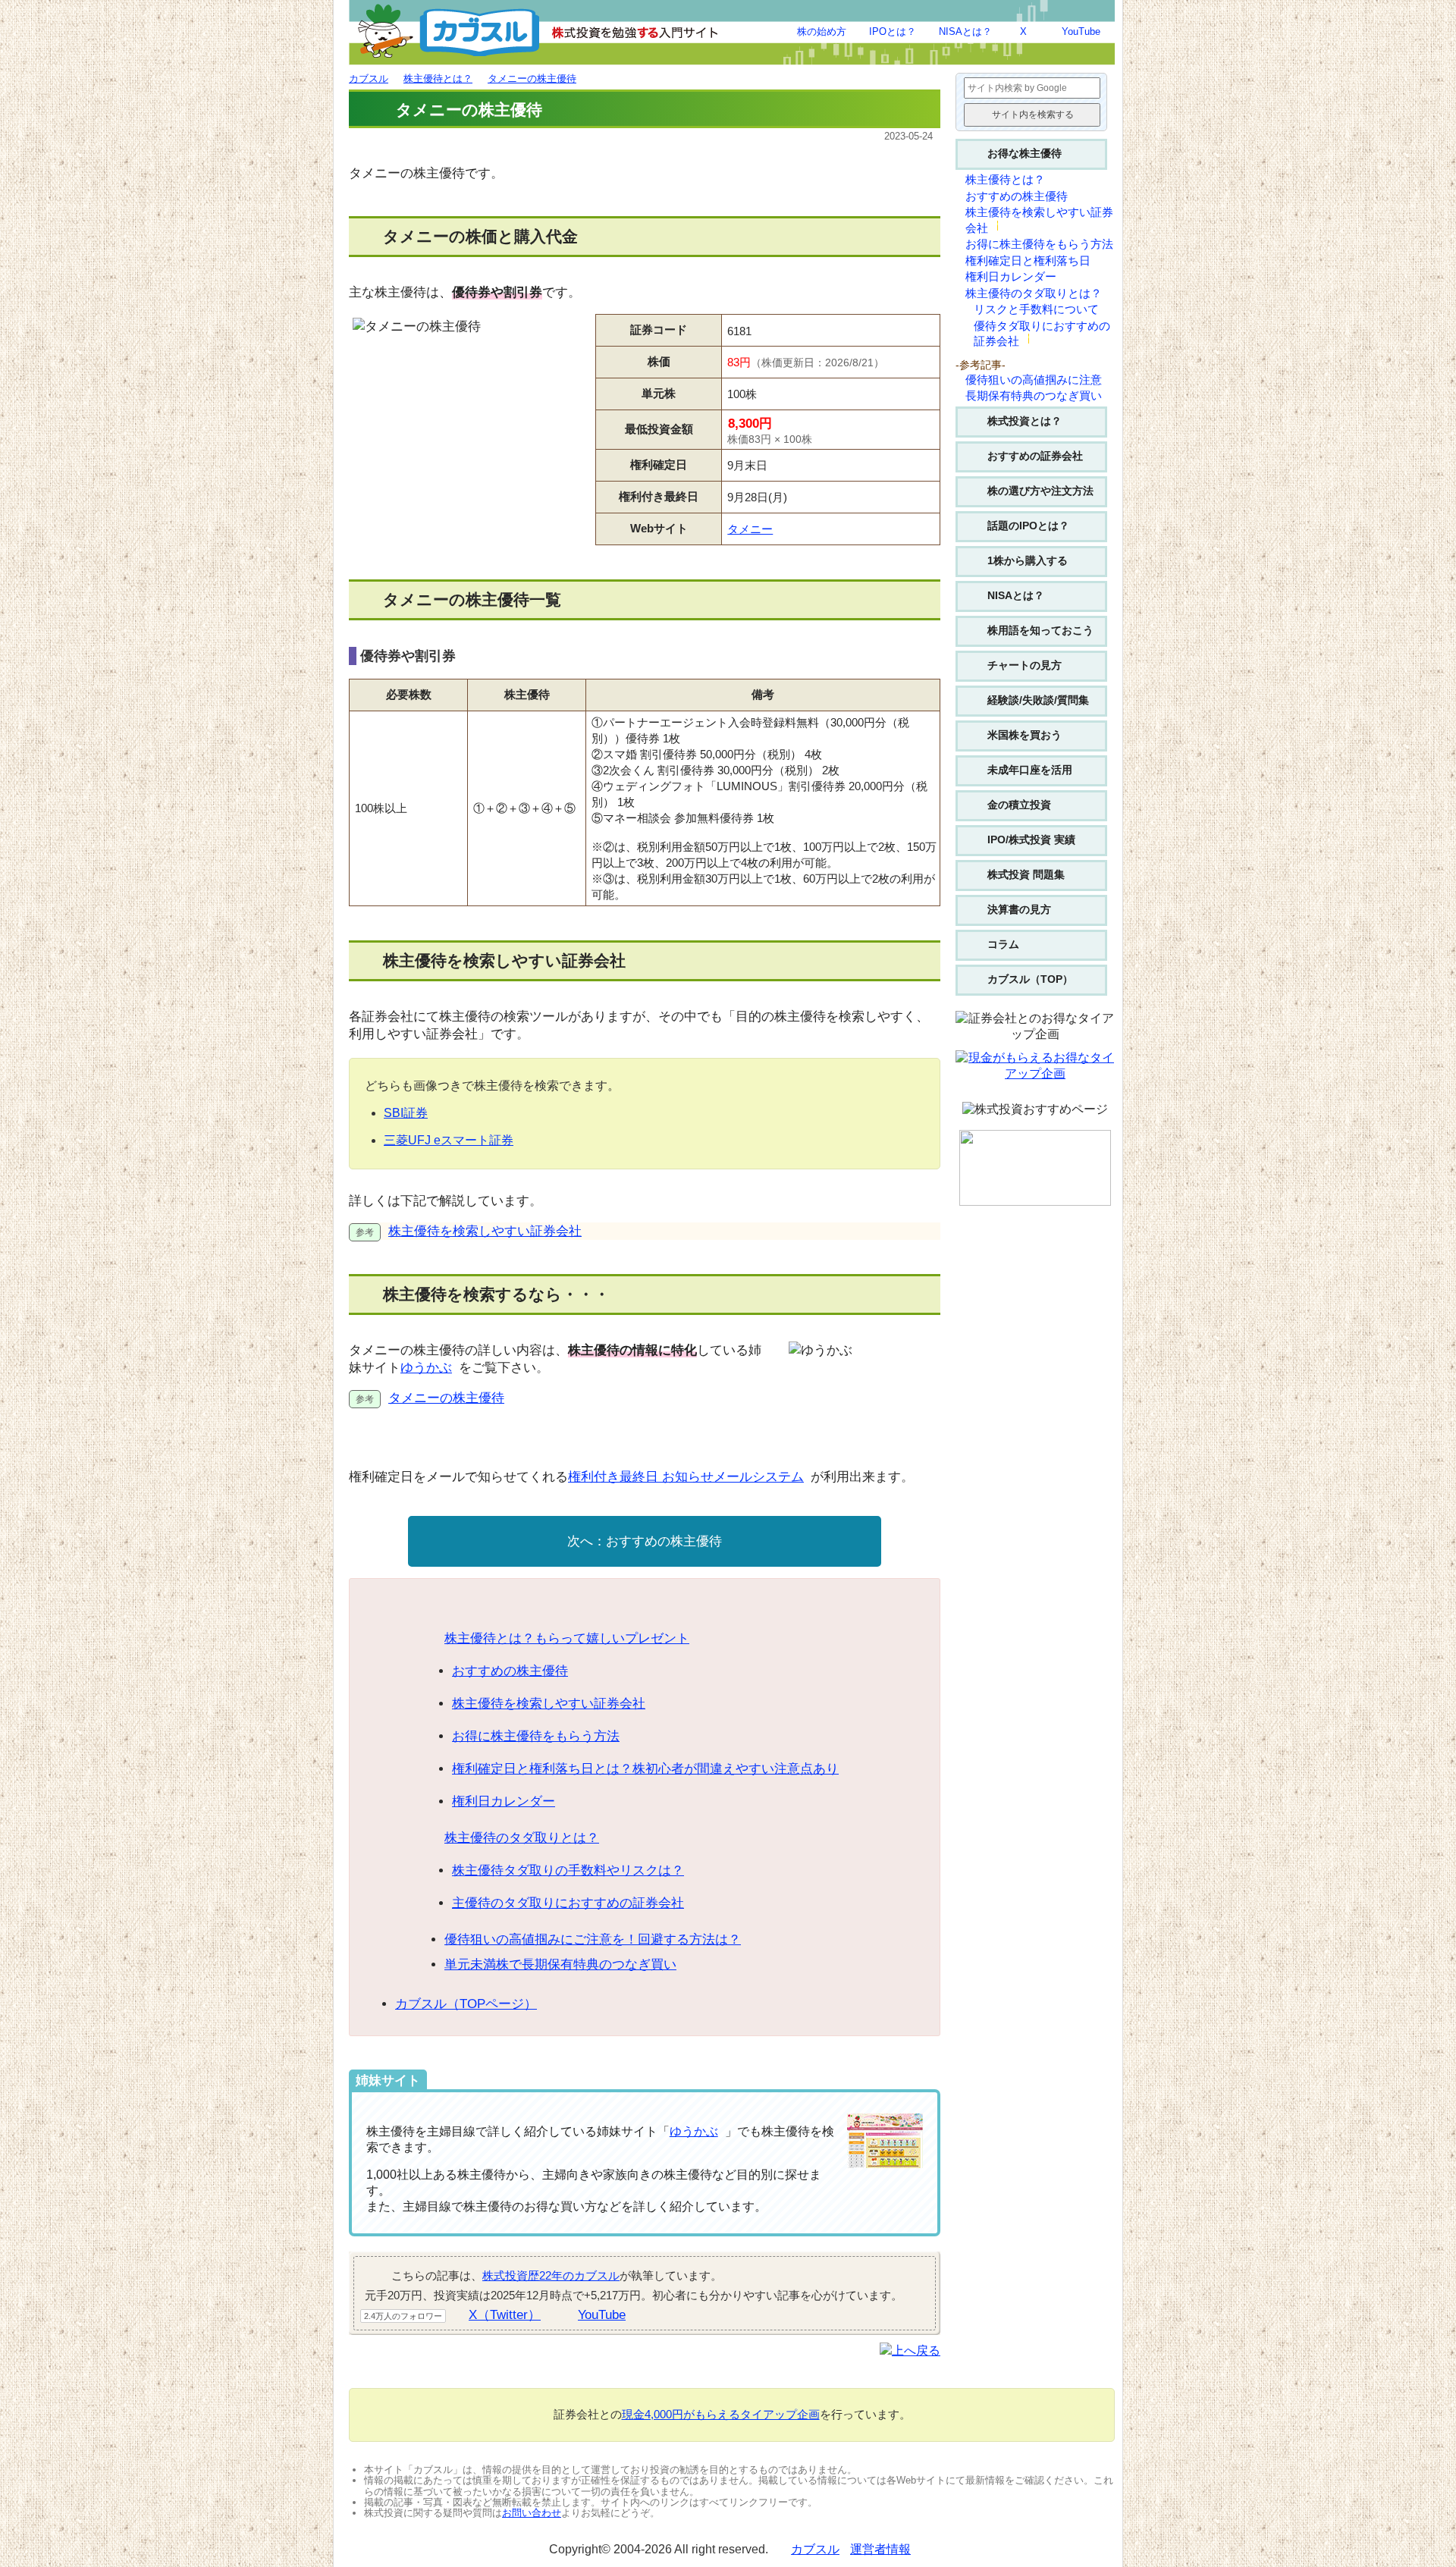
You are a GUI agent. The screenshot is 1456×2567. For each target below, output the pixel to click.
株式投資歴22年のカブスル (551, 2275)
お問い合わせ (532, 2513)
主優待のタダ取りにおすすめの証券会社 (568, 1903)
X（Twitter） (505, 2315)
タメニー (750, 529)
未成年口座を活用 (1030, 770)
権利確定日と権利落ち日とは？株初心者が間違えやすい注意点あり (645, 1769)
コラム (1003, 944)
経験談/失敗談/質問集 (1038, 700)
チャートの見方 (1025, 665)
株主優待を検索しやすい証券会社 (485, 1231)
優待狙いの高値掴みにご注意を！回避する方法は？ (593, 1939)
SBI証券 (406, 1113)
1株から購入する (1028, 560)
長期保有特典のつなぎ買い (1034, 396)
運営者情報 (880, 2549)
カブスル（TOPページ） (466, 2004)
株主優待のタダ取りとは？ (522, 1838)
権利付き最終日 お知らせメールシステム (686, 1477)
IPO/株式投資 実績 (1031, 839)
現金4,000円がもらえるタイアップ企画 (721, 2414)
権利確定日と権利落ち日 (1028, 261)
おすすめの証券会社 (1035, 456)
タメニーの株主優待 (446, 1398)
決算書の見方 (1019, 909)
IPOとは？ (893, 31)
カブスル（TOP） (1030, 979)
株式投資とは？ (1025, 421)
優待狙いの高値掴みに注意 (1034, 380)
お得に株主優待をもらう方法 (536, 1736)
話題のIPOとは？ (1028, 526)
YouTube (1081, 31)
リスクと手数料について (1036, 309)
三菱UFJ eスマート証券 (449, 1140)
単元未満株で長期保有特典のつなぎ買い (560, 1964)
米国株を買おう (1025, 735)
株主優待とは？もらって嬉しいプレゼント (567, 1638)
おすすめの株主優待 (664, 1541)
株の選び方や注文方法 (1040, 491)
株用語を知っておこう (1040, 630)
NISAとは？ (965, 31)
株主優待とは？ (1005, 180)
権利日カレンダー (504, 1801)
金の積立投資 (1019, 805)
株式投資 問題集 (1026, 874)
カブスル (815, 2549)
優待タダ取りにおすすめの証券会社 (1042, 334)
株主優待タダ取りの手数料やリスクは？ (568, 1870)
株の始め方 (822, 31)
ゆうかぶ (426, 1368)
